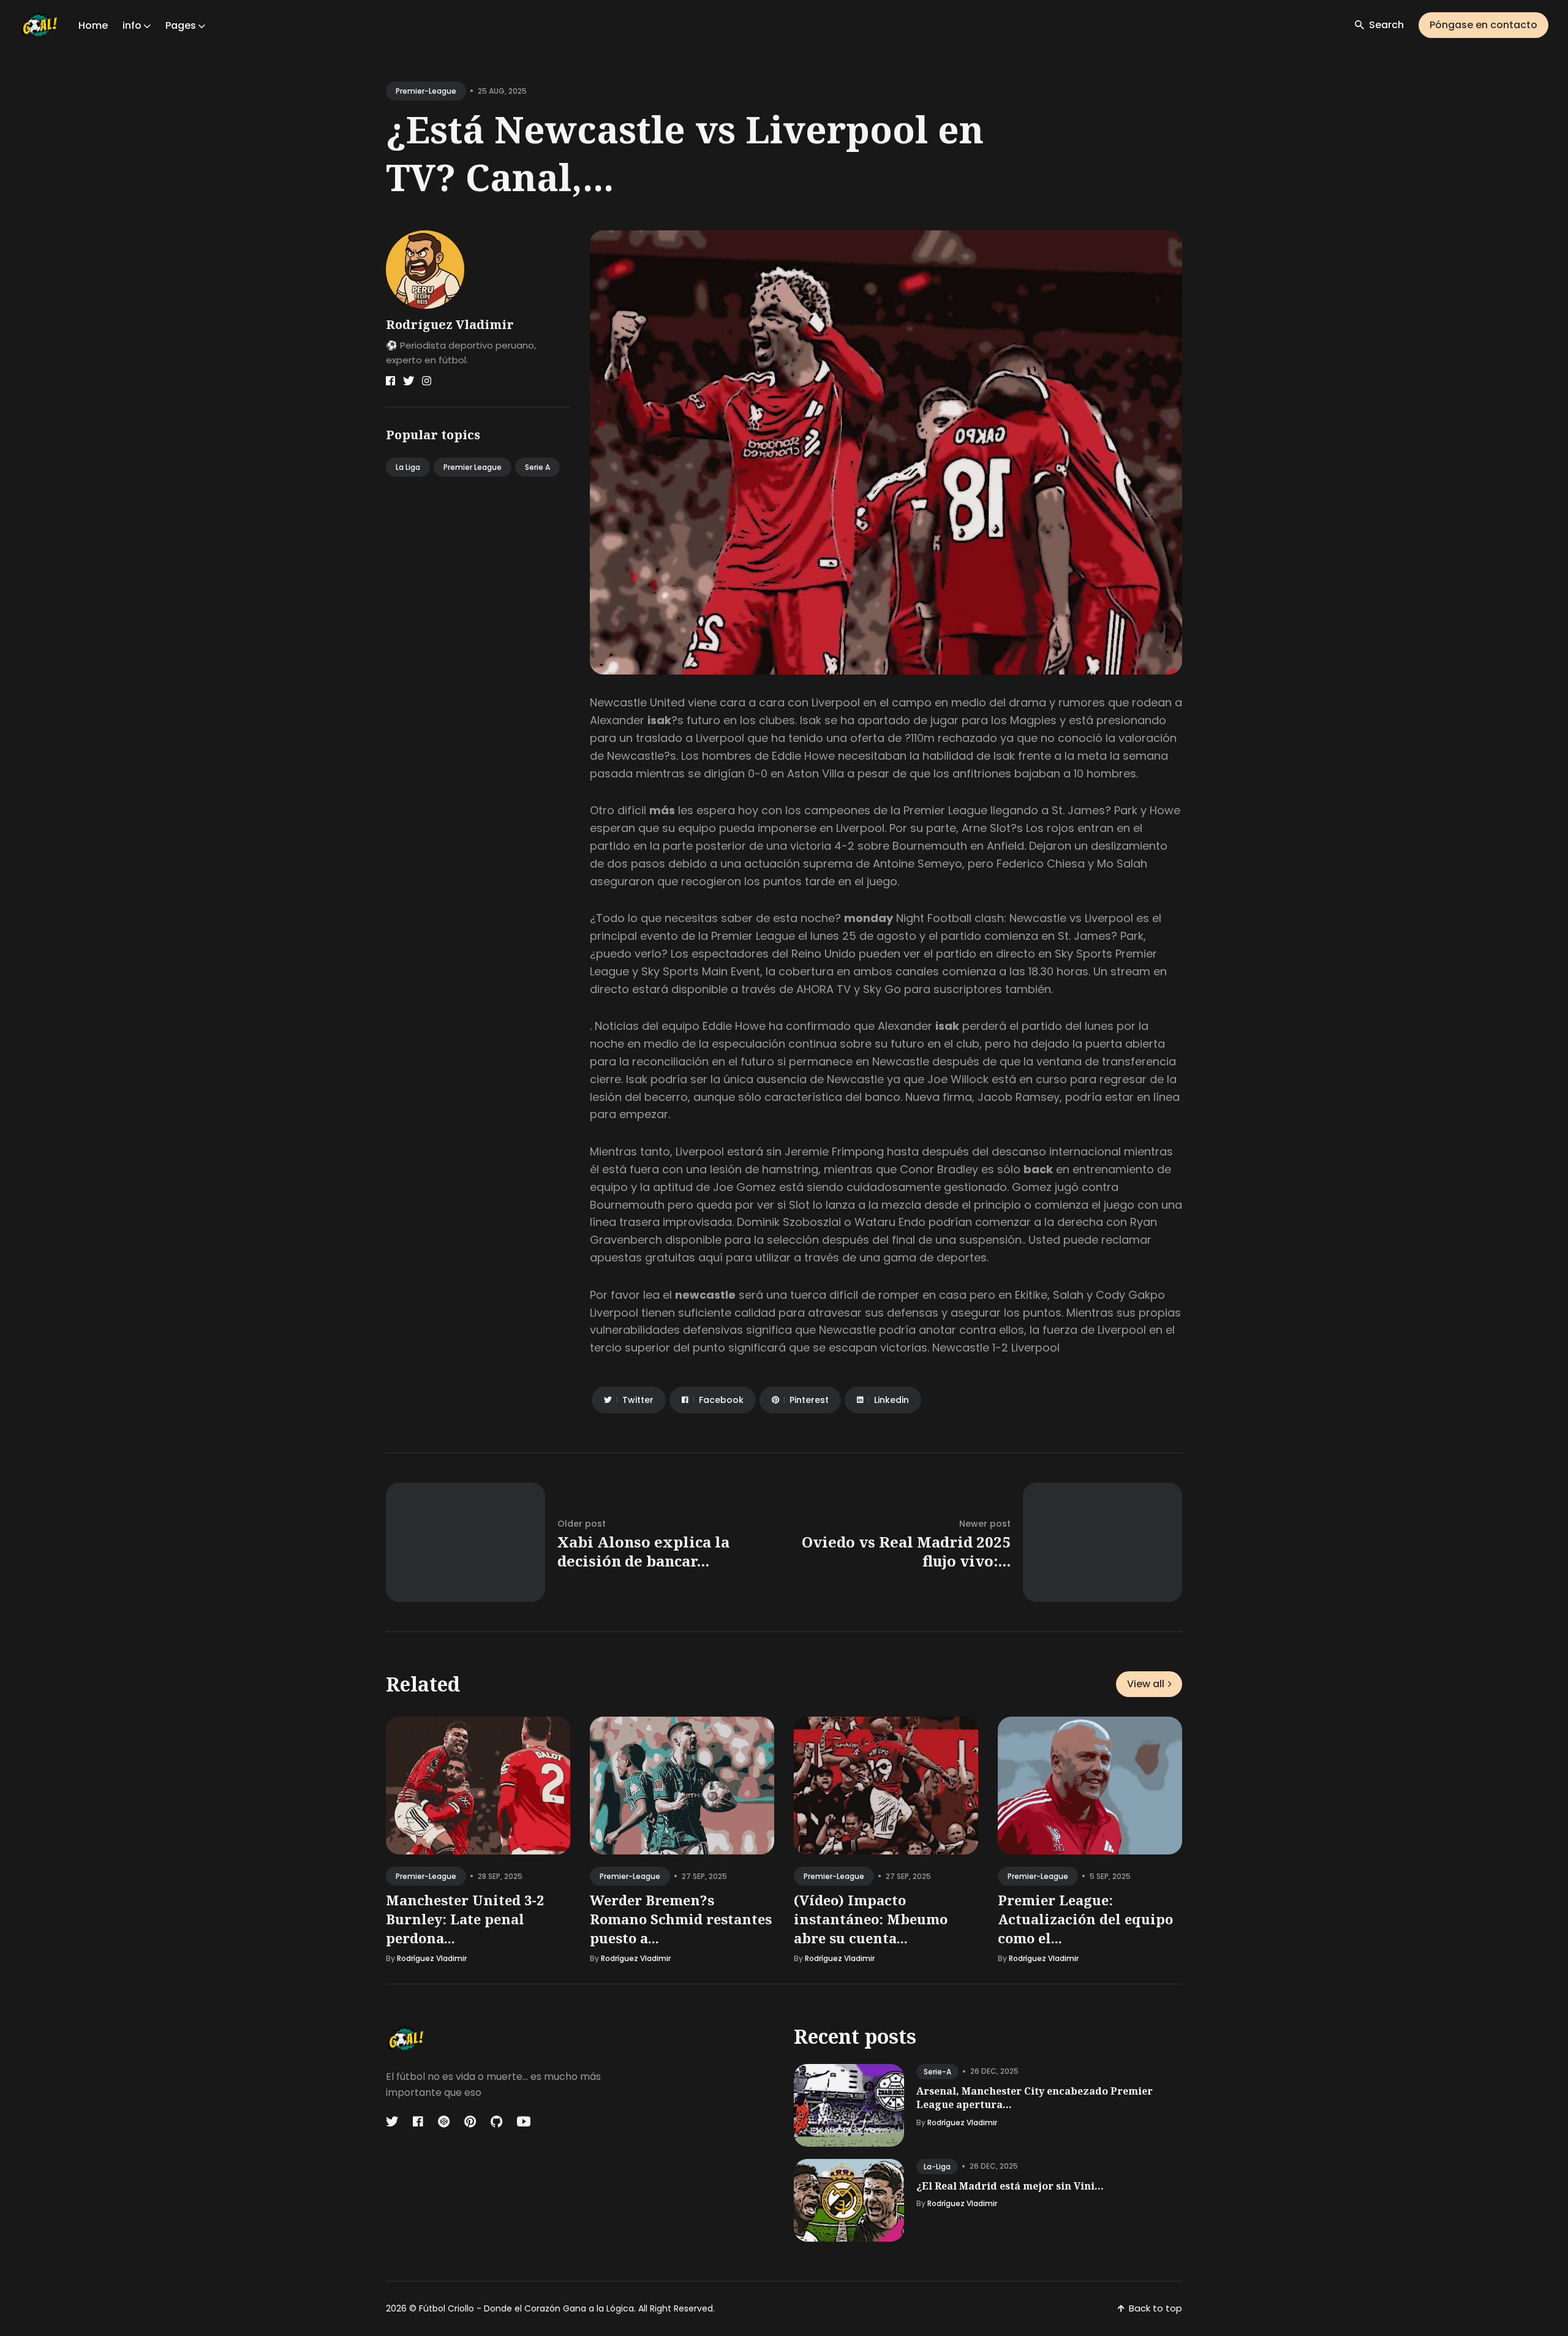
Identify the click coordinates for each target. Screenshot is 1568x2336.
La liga (408, 467)
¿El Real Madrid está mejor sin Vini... (1010, 2186)
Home (93, 25)
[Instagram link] (427, 381)
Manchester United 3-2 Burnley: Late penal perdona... (465, 1919)
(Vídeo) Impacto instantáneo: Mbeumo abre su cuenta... (871, 1919)
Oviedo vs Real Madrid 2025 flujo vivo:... (906, 1551)
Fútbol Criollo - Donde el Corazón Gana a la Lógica (526, 2308)
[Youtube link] (524, 2122)
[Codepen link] (444, 2122)
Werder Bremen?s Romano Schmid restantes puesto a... (681, 1919)
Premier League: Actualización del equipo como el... (1085, 1919)
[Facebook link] (390, 381)
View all (1146, 1684)
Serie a (537, 467)
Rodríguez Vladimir (450, 324)
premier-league (426, 91)
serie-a (937, 2072)
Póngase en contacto (1483, 25)
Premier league (473, 467)
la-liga (937, 2167)
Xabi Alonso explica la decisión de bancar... (643, 1551)
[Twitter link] (409, 381)
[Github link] (496, 2122)
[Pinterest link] (470, 2122)
